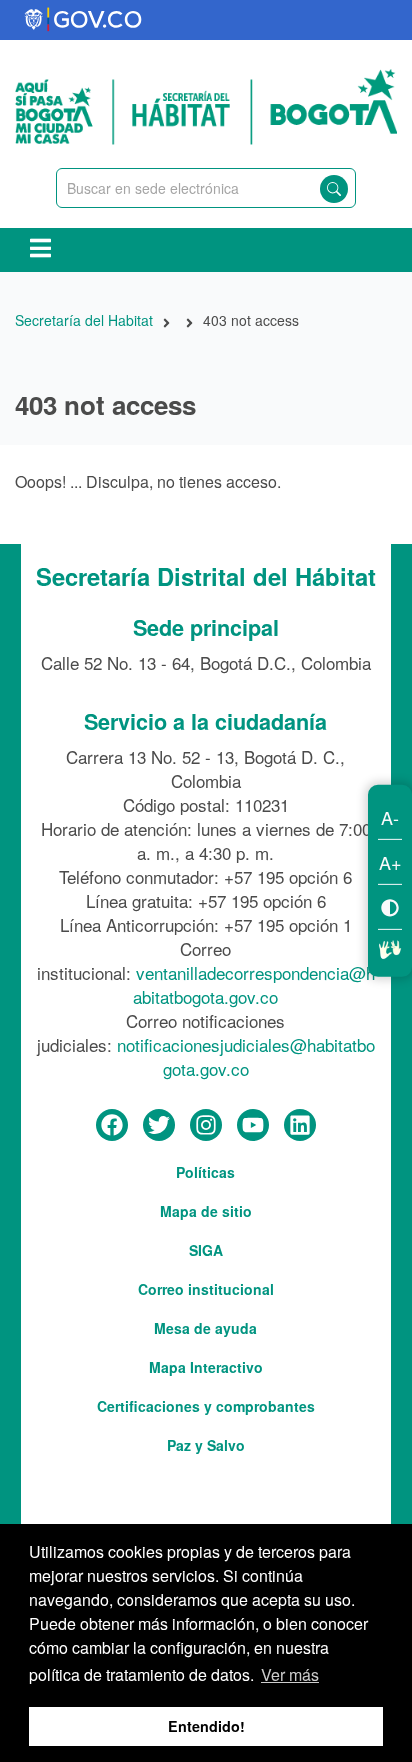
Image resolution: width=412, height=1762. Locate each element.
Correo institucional (206, 1289)
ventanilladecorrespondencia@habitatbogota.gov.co (254, 984)
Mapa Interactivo (206, 1367)
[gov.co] (84, 20)
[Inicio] (206, 104)
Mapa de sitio (206, 1211)
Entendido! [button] (206, 1726)
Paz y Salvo (206, 1445)
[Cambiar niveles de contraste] (390, 906)
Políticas (205, 1172)
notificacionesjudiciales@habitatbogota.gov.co (246, 1056)
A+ (390, 862)
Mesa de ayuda (205, 1328)
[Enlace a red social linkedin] (300, 1126)
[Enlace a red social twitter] (159, 1126)
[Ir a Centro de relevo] (390, 947)
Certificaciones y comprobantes (206, 1406)
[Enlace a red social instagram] (206, 1126)
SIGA (206, 1250)
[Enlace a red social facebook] (112, 1126)
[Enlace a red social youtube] (253, 1126)
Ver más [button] (290, 1674)
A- (390, 817)
